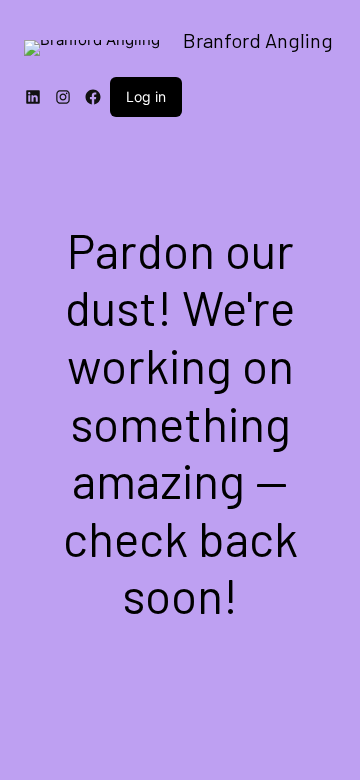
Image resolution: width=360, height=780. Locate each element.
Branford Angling (258, 40)
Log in (146, 96)
